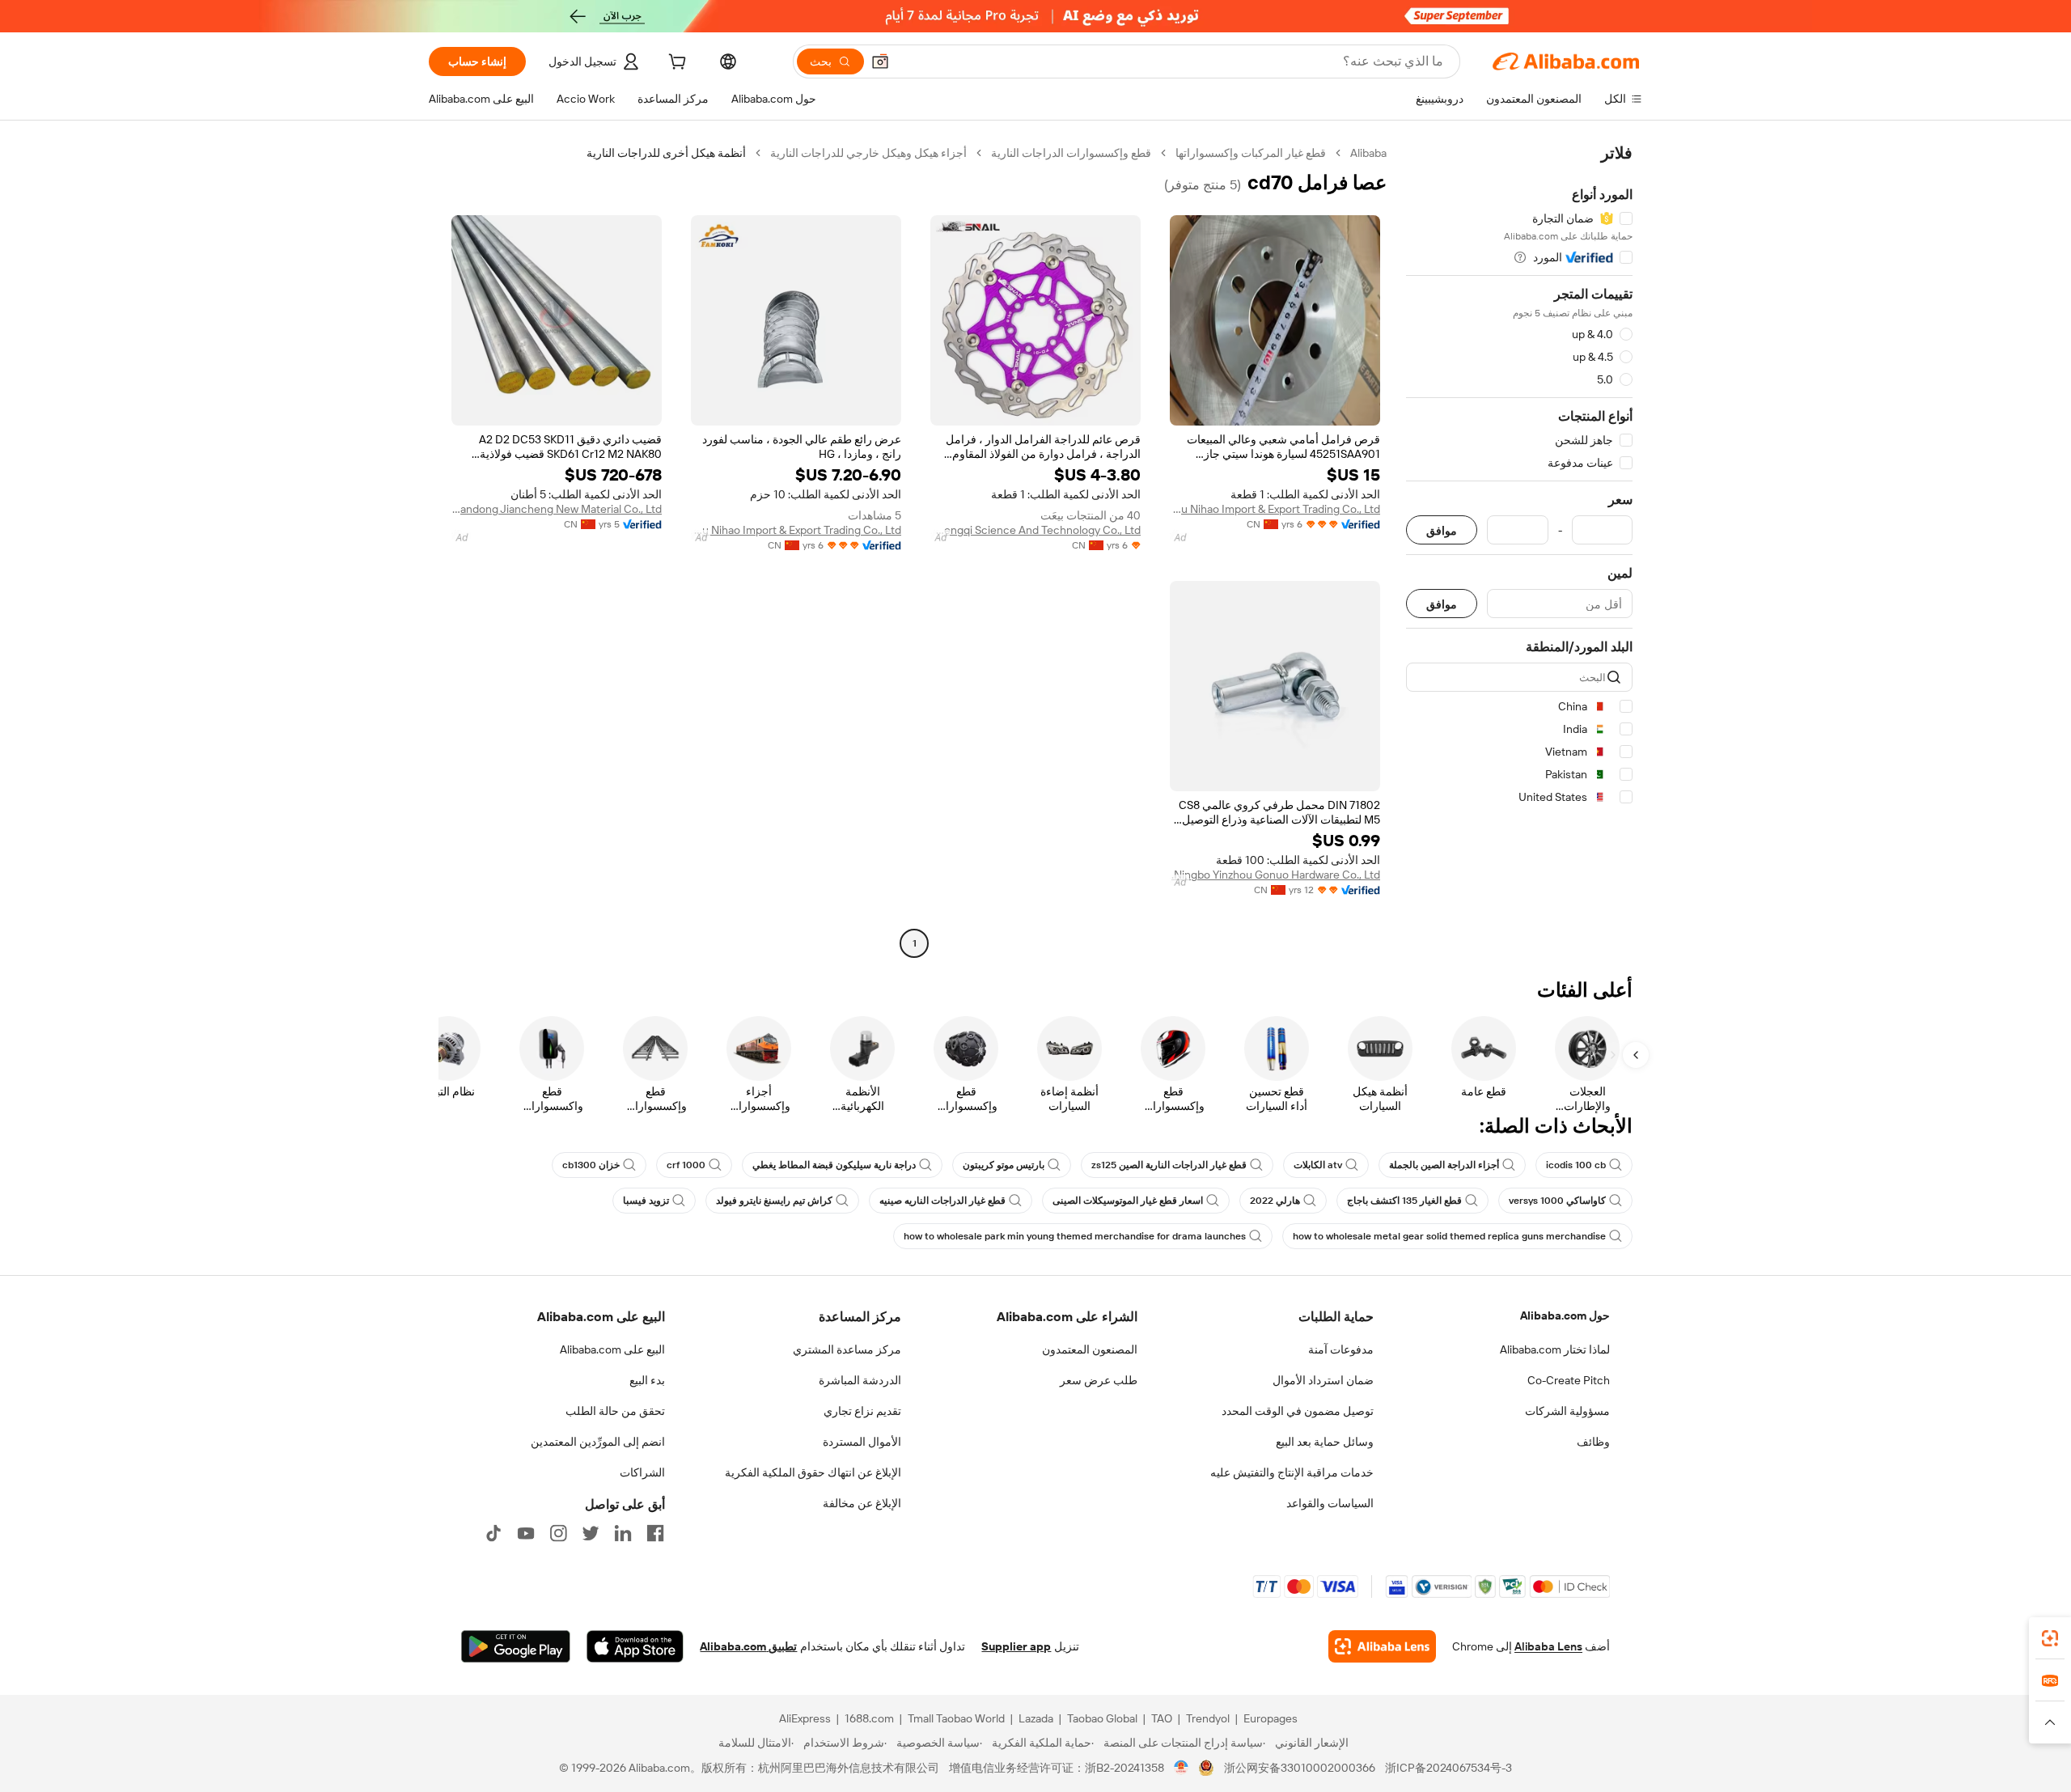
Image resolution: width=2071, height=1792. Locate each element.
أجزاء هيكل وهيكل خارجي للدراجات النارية (868, 153)
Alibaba (1368, 153)
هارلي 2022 (1275, 1201)
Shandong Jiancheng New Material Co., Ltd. (557, 509)
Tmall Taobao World (956, 1718)
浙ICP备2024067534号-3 (1448, 1768)
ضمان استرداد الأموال (1323, 1380)
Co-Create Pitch (1569, 1380)
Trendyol (1208, 1718)
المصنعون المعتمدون (1090, 1349)
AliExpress (805, 1718)
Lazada (1036, 1718)
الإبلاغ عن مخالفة (862, 1503)
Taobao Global (1102, 1718)
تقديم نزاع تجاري (862, 1411)
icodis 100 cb (1576, 1165)
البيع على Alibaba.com (612, 1349)
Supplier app (1016, 1646)
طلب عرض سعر (1099, 1380)
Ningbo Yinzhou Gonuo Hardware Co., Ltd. (1276, 875)
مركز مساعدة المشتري (847, 1349)
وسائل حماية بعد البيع (1325, 1442)
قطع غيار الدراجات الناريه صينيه (942, 1201)
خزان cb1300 (591, 1165)
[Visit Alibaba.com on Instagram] (558, 1533)
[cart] (676, 64)
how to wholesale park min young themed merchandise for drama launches (1075, 1236)
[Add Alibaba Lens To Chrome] (1382, 1646)
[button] (880, 61)
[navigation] (1519, 550)
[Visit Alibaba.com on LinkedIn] (623, 1533)
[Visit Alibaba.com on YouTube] (526, 1533)
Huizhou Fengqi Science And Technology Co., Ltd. (1035, 530)
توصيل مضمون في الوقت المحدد (1298, 1411)
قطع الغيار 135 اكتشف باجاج (1404, 1201)
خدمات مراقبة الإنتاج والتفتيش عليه (1292, 1472)
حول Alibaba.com (1565, 1315)
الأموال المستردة (862, 1442)
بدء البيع (647, 1380)
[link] (2050, 1638)
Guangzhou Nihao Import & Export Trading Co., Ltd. (1275, 509)
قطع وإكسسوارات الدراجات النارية (1071, 153)
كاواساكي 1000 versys (1557, 1201)
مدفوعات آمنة (1341, 1349)
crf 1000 (686, 1165)
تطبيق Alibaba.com (748, 1646)
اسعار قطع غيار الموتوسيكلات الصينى (1128, 1201)
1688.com (869, 1718)
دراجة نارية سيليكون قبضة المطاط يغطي (834, 1165)
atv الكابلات (1318, 1165)
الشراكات (642, 1472)
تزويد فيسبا (646, 1201)
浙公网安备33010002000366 (1300, 1768)
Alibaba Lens (1548, 1646)
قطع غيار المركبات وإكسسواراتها (1251, 153)
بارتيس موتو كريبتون (1004, 1165)
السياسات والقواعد (1330, 1503)
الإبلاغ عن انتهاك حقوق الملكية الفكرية (813, 1472)
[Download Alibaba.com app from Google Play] (516, 1646)
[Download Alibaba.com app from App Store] (635, 1646)
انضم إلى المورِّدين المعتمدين (598, 1442)
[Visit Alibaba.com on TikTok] (493, 1533)
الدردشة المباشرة (860, 1380)
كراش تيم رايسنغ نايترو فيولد (774, 1201)
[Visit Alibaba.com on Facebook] (655, 1533)
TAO (1162, 1718)
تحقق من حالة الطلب (615, 1411)
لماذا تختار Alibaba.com (1555, 1349)
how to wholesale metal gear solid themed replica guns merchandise (1449, 1236)
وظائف (1593, 1442)
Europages (1271, 1718)
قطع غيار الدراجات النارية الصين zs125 (1169, 1165)
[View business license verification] (1182, 1768)
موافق (1442, 530)
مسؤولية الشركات (1567, 1411)
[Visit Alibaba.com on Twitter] (591, 1533)
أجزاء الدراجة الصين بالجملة (1444, 1165)
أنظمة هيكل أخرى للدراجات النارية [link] (666, 153)
